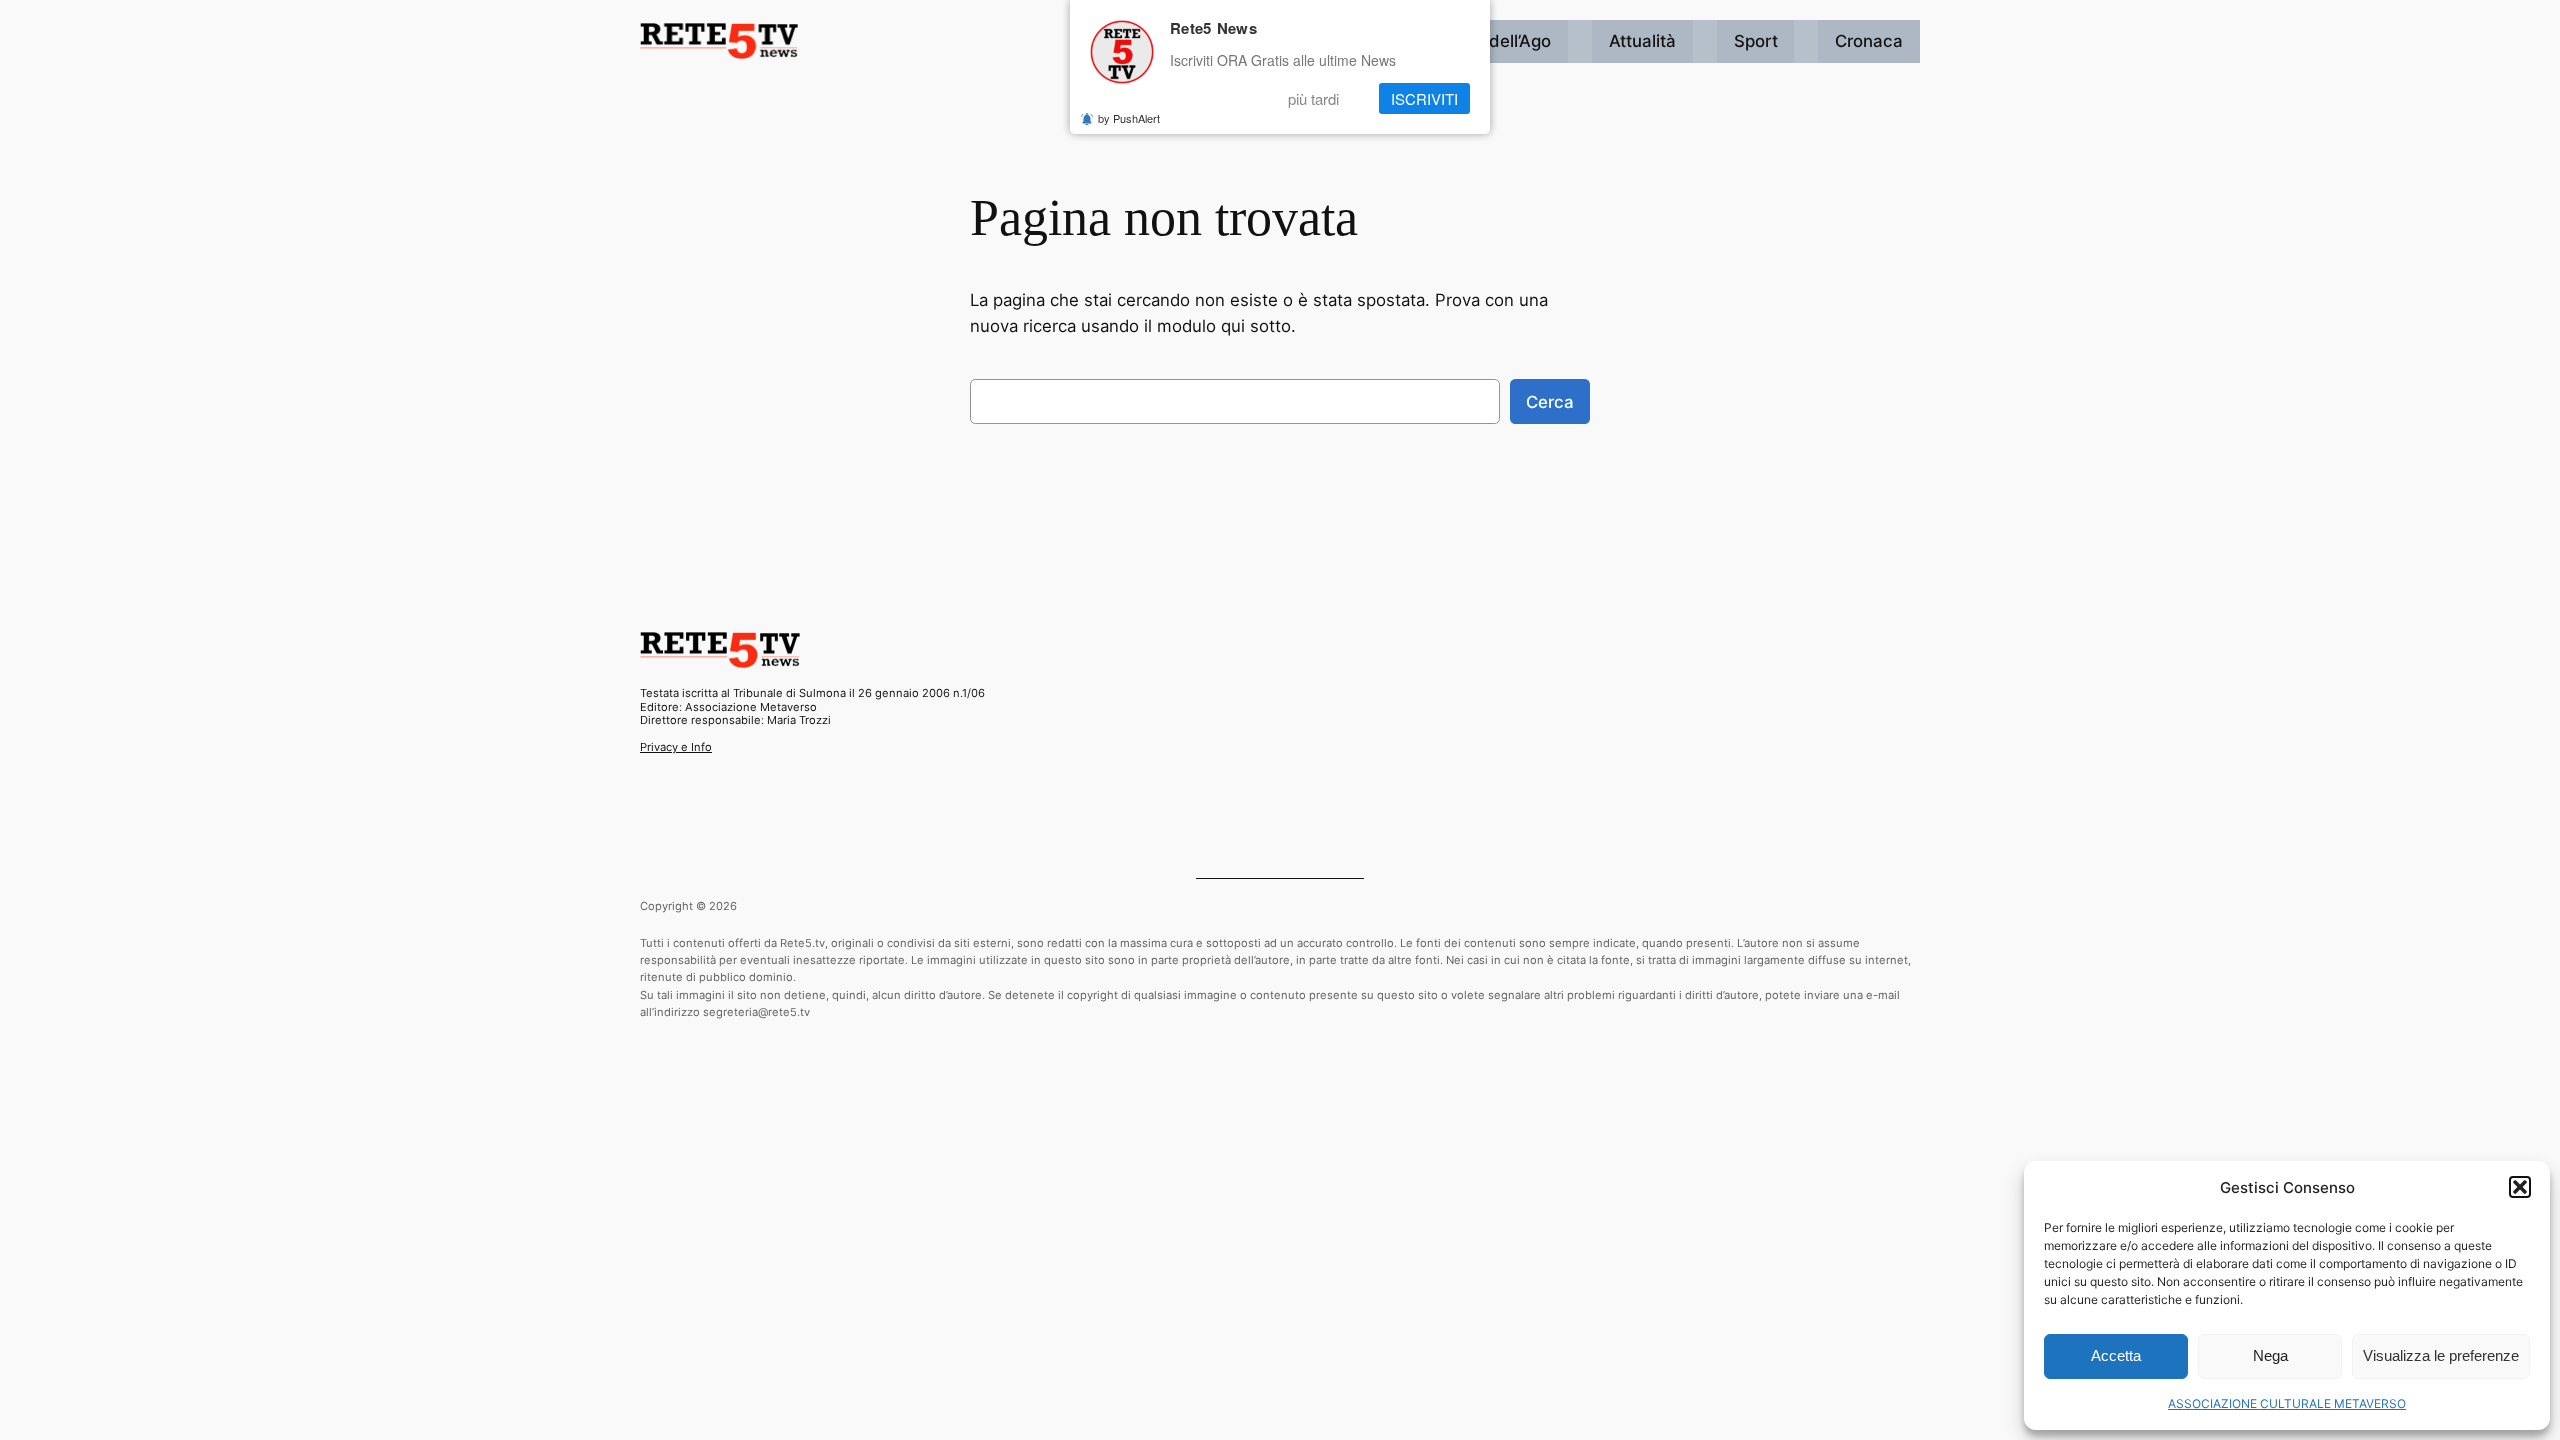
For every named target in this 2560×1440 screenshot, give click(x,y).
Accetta (2116, 1355)
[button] (2520, 1187)
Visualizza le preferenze (2441, 1355)
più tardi (1313, 98)
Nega (2270, 1355)
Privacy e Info (676, 747)
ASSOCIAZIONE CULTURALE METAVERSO (2287, 1403)
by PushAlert (1129, 118)
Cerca (1550, 402)
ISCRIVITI (1424, 98)
